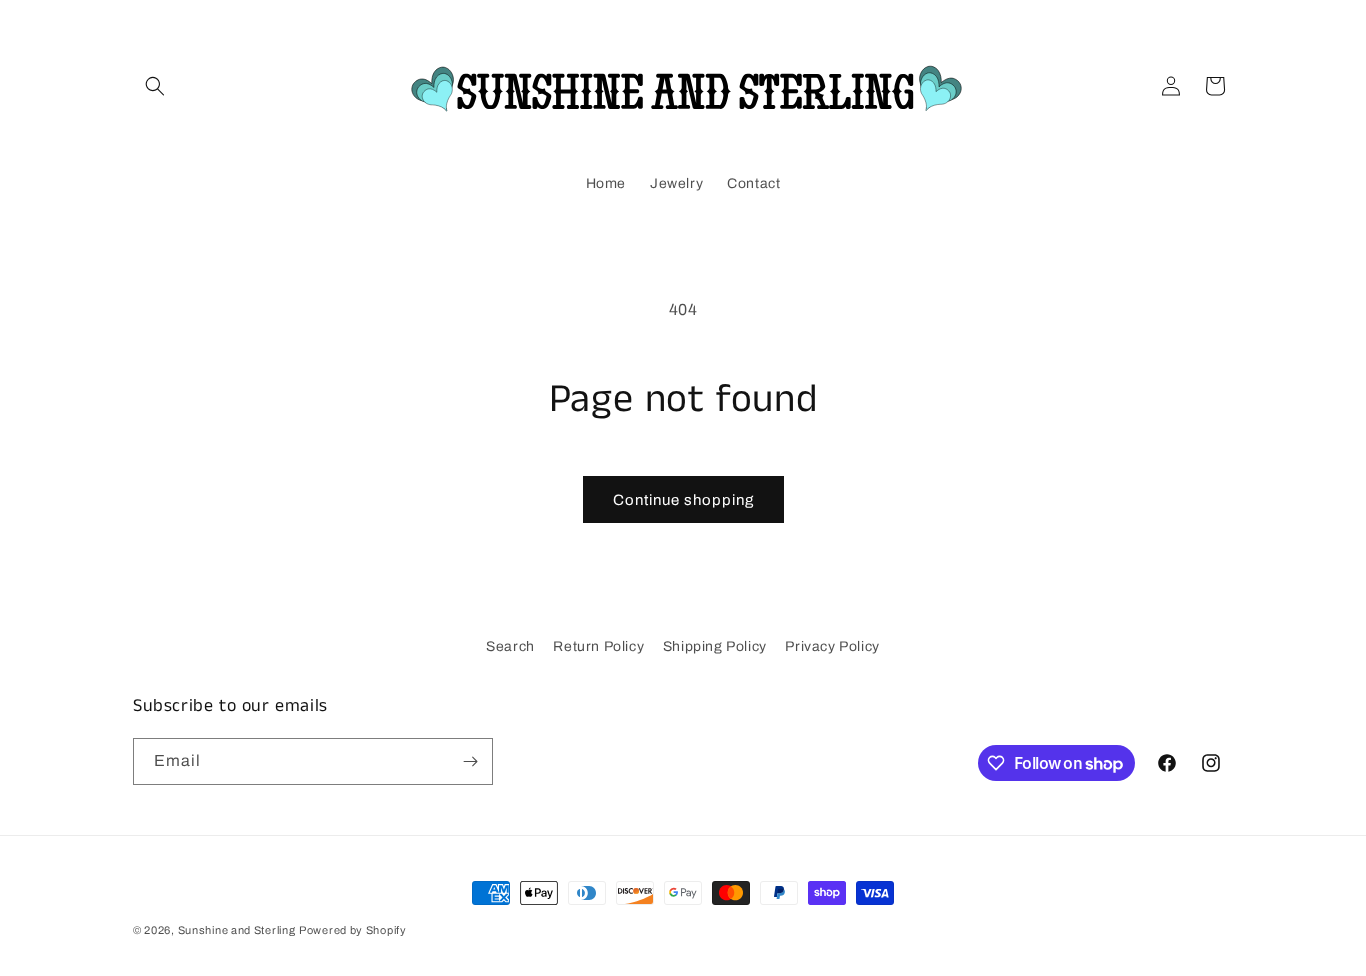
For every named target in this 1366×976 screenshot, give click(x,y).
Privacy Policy (832, 646)
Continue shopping (683, 500)
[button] (155, 86)
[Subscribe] (470, 761)
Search (510, 646)
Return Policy (598, 646)
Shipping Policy (715, 646)
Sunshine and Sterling (237, 930)
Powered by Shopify (353, 930)
